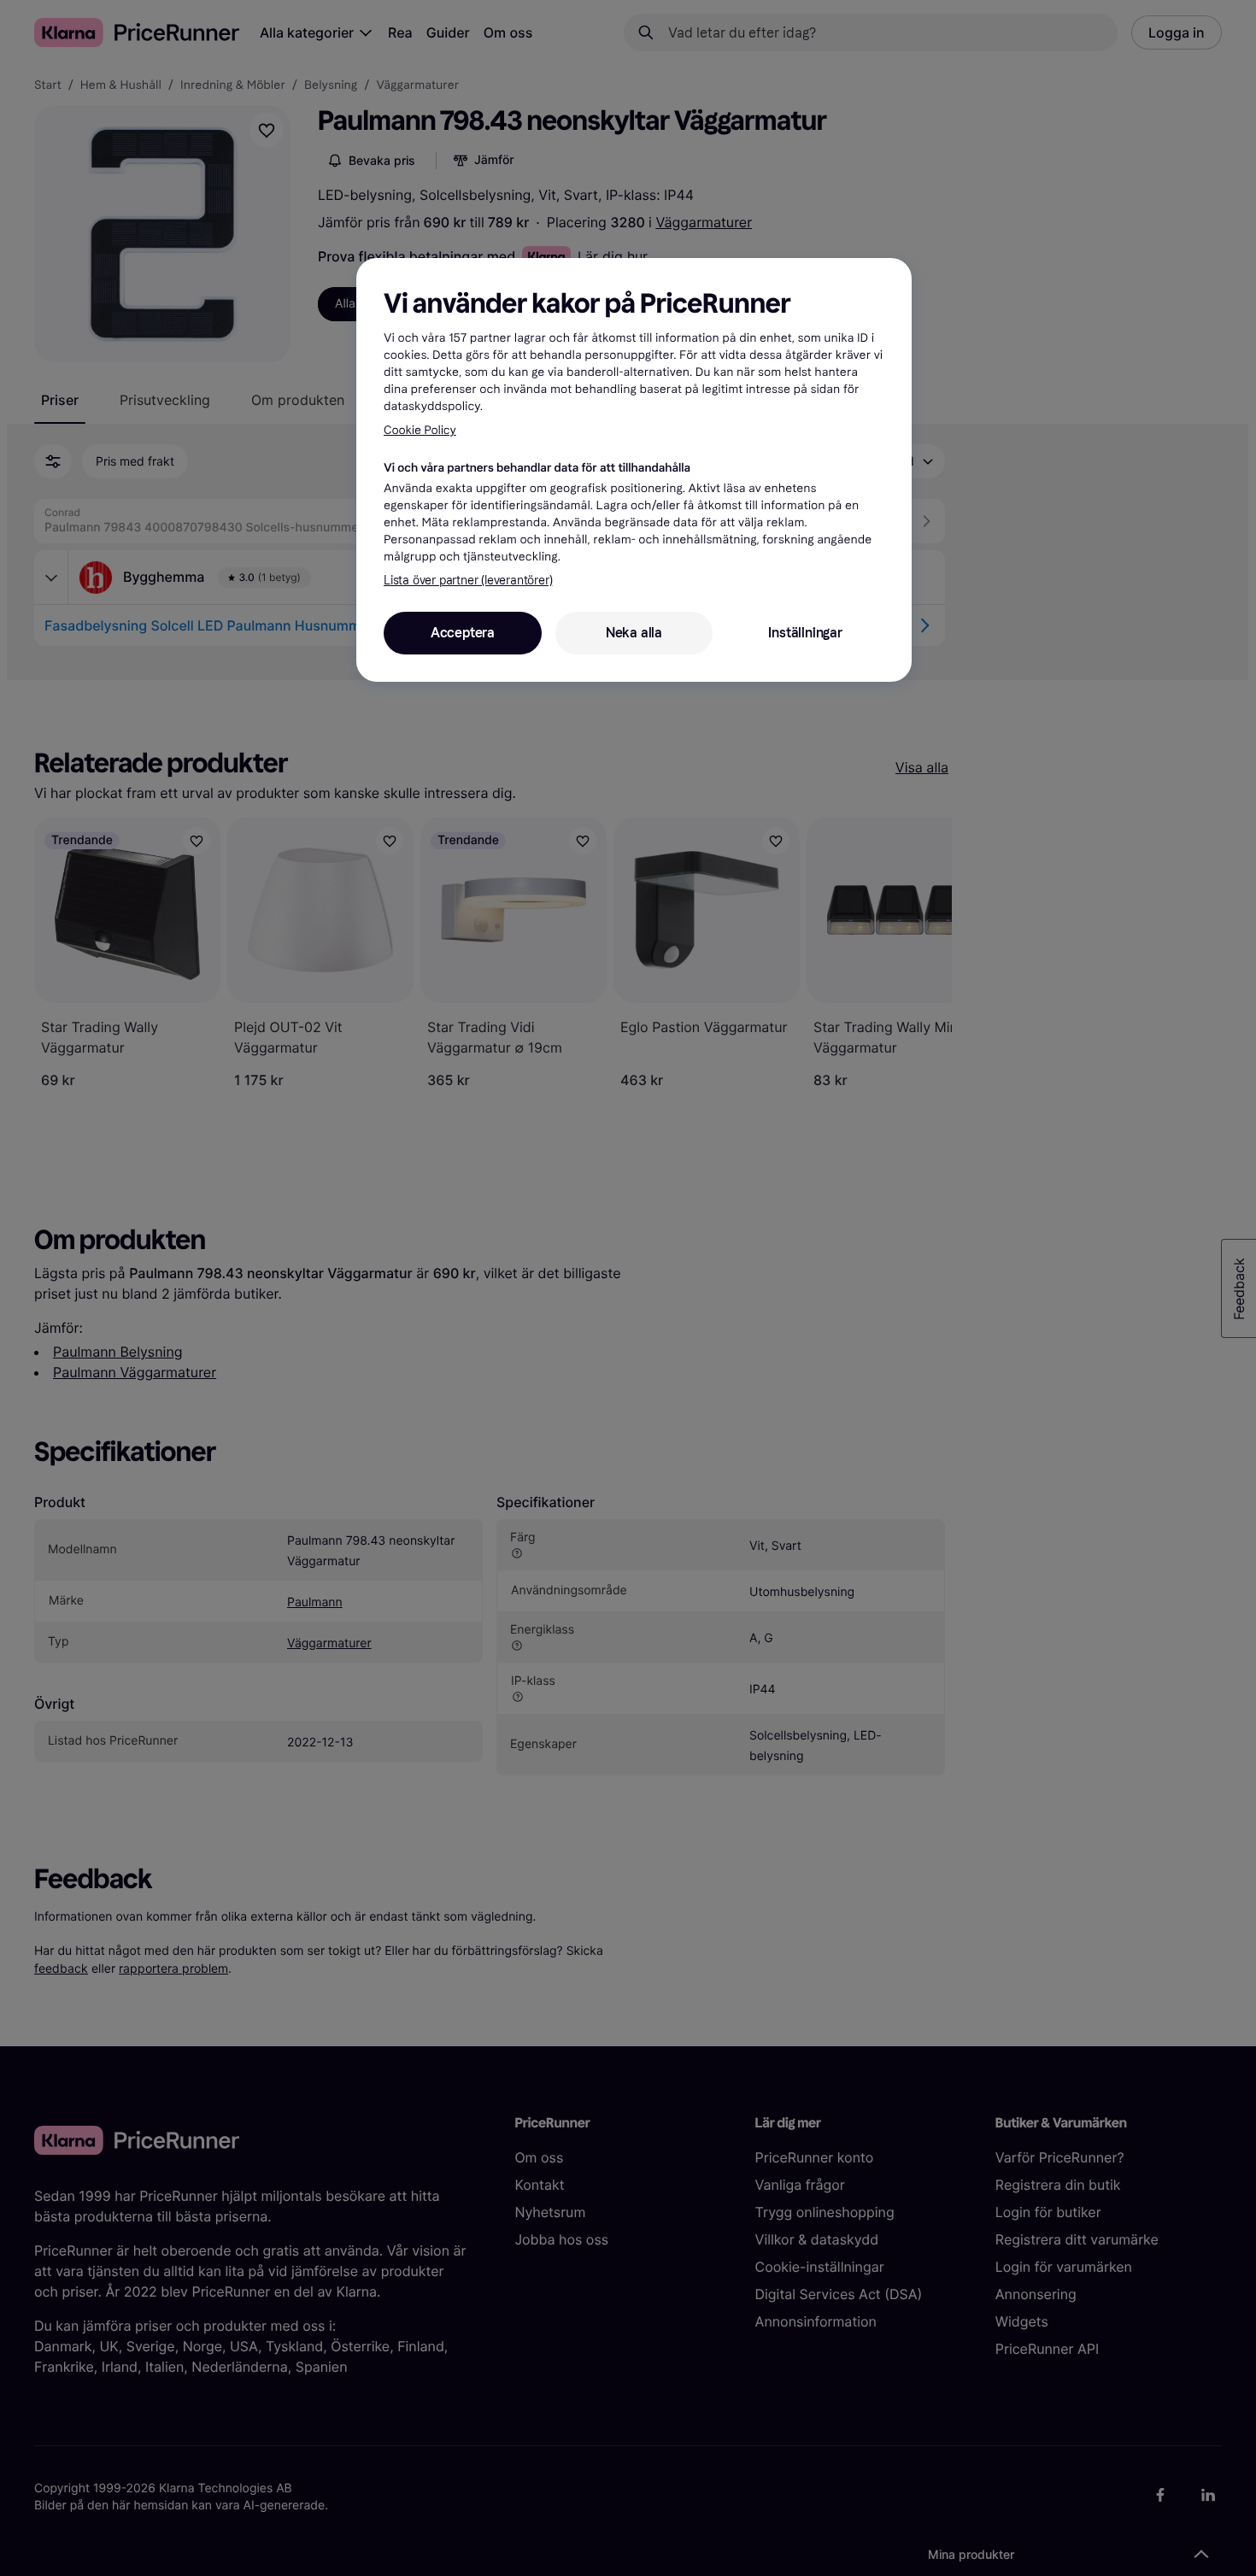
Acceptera (463, 633)
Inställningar (805, 633)
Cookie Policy (420, 430)
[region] (634, 470)
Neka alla (634, 633)
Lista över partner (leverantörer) (468, 581)
